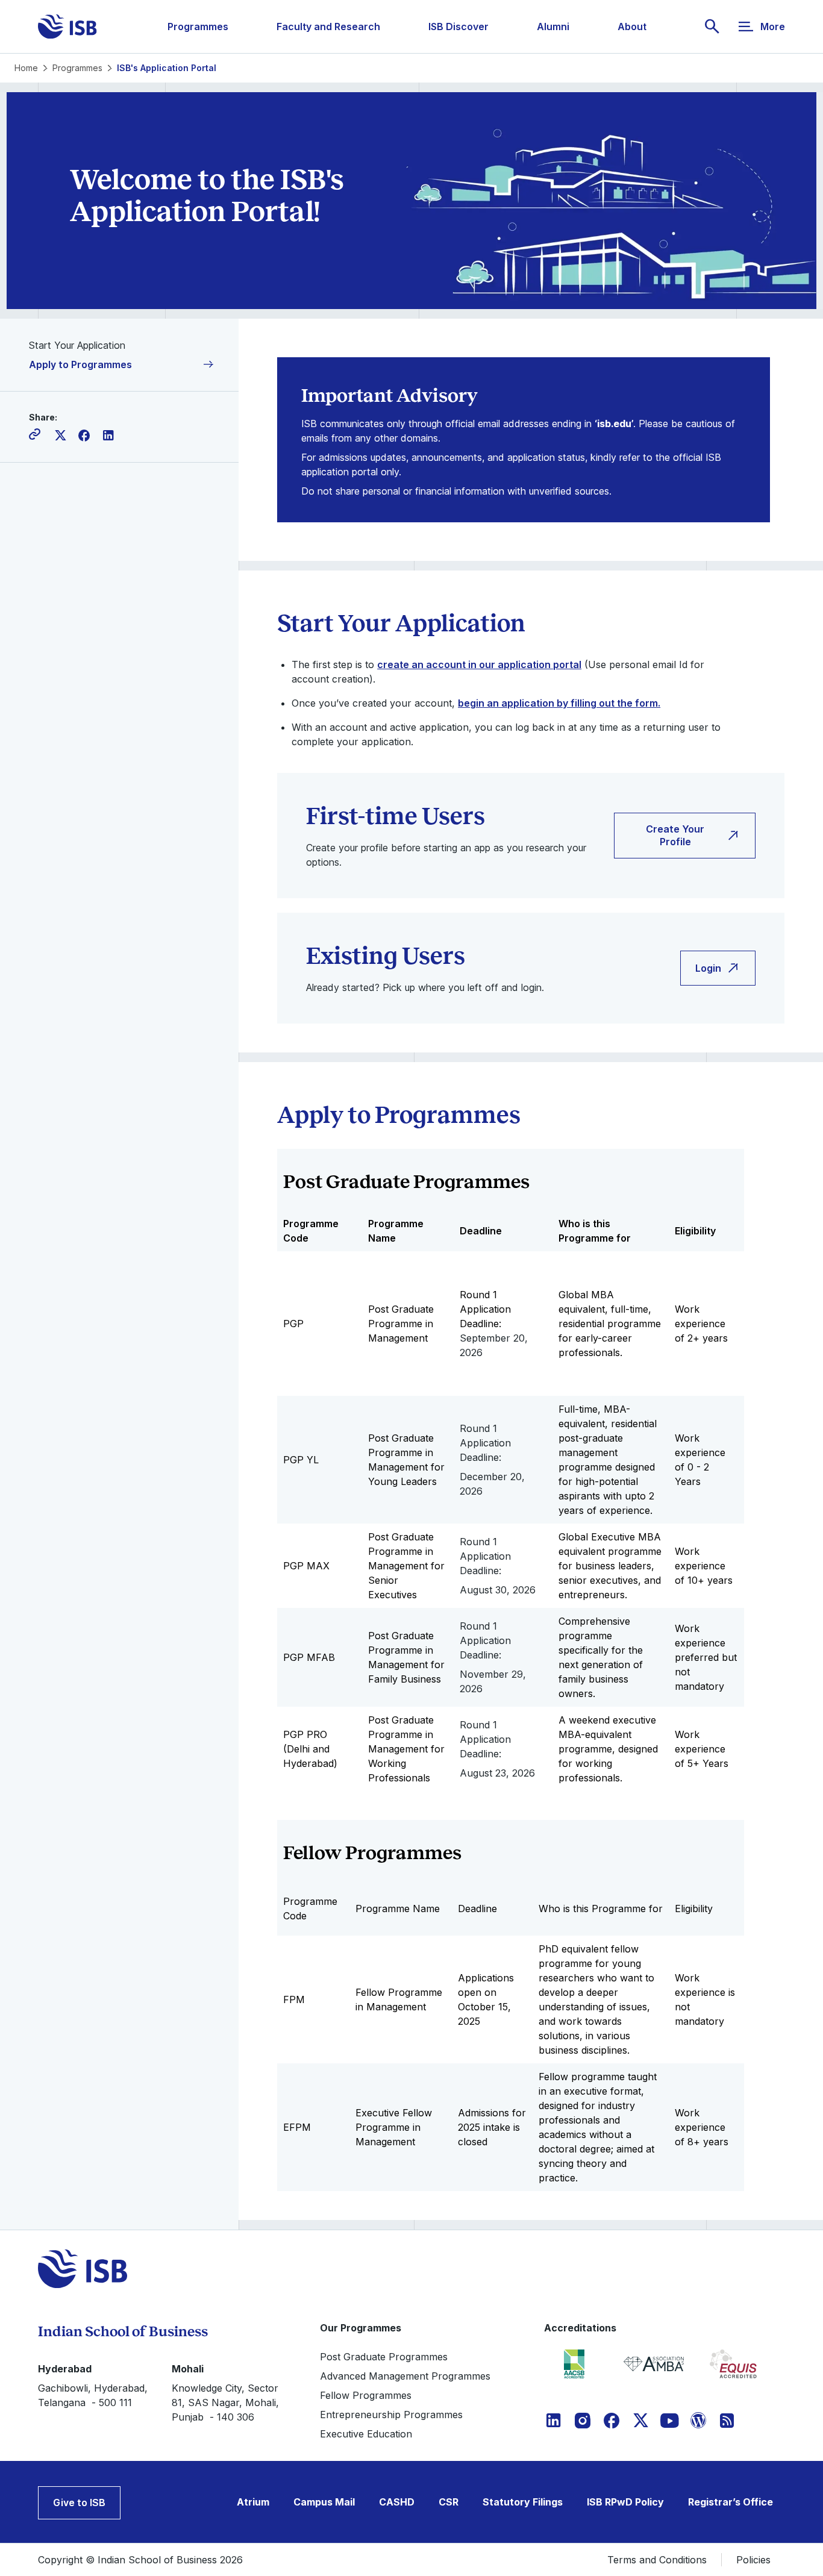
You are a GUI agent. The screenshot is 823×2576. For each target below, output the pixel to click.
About (632, 27)
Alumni (553, 27)
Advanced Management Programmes (405, 2376)
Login (708, 968)
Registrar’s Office (731, 2502)
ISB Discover (458, 27)
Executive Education (366, 2434)
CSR (449, 2502)
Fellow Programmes (366, 2395)
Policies (753, 2560)
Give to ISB (79, 2503)
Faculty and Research (328, 27)
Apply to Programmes (80, 364)
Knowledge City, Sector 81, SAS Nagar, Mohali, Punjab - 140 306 (225, 2402)
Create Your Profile (675, 835)
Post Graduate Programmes (384, 2357)
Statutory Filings (523, 2502)
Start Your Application (77, 345)
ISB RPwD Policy (625, 2502)
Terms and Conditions (657, 2560)
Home (26, 68)
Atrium (253, 2502)
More (773, 27)
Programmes (198, 27)
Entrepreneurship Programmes (391, 2415)
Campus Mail (324, 2502)
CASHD (397, 2502)
